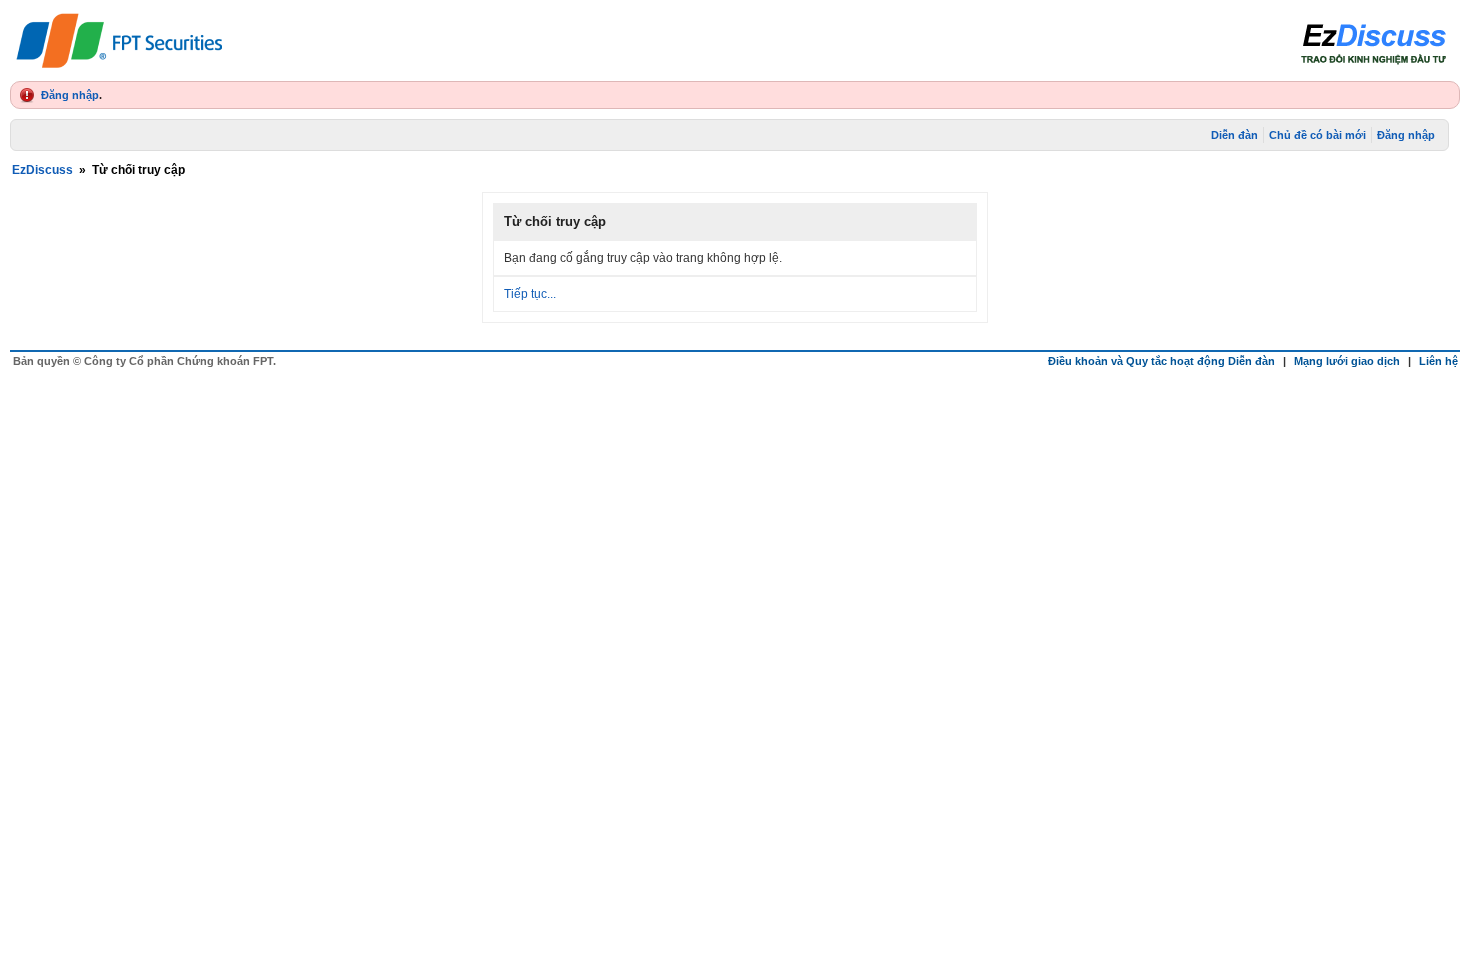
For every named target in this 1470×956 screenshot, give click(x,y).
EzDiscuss (42, 170)
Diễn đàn (1234, 135)
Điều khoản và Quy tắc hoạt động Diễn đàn (1161, 361)
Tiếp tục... (530, 294)
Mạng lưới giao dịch (1347, 361)
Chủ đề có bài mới (1317, 135)
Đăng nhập (70, 95)
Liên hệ (1438, 361)
